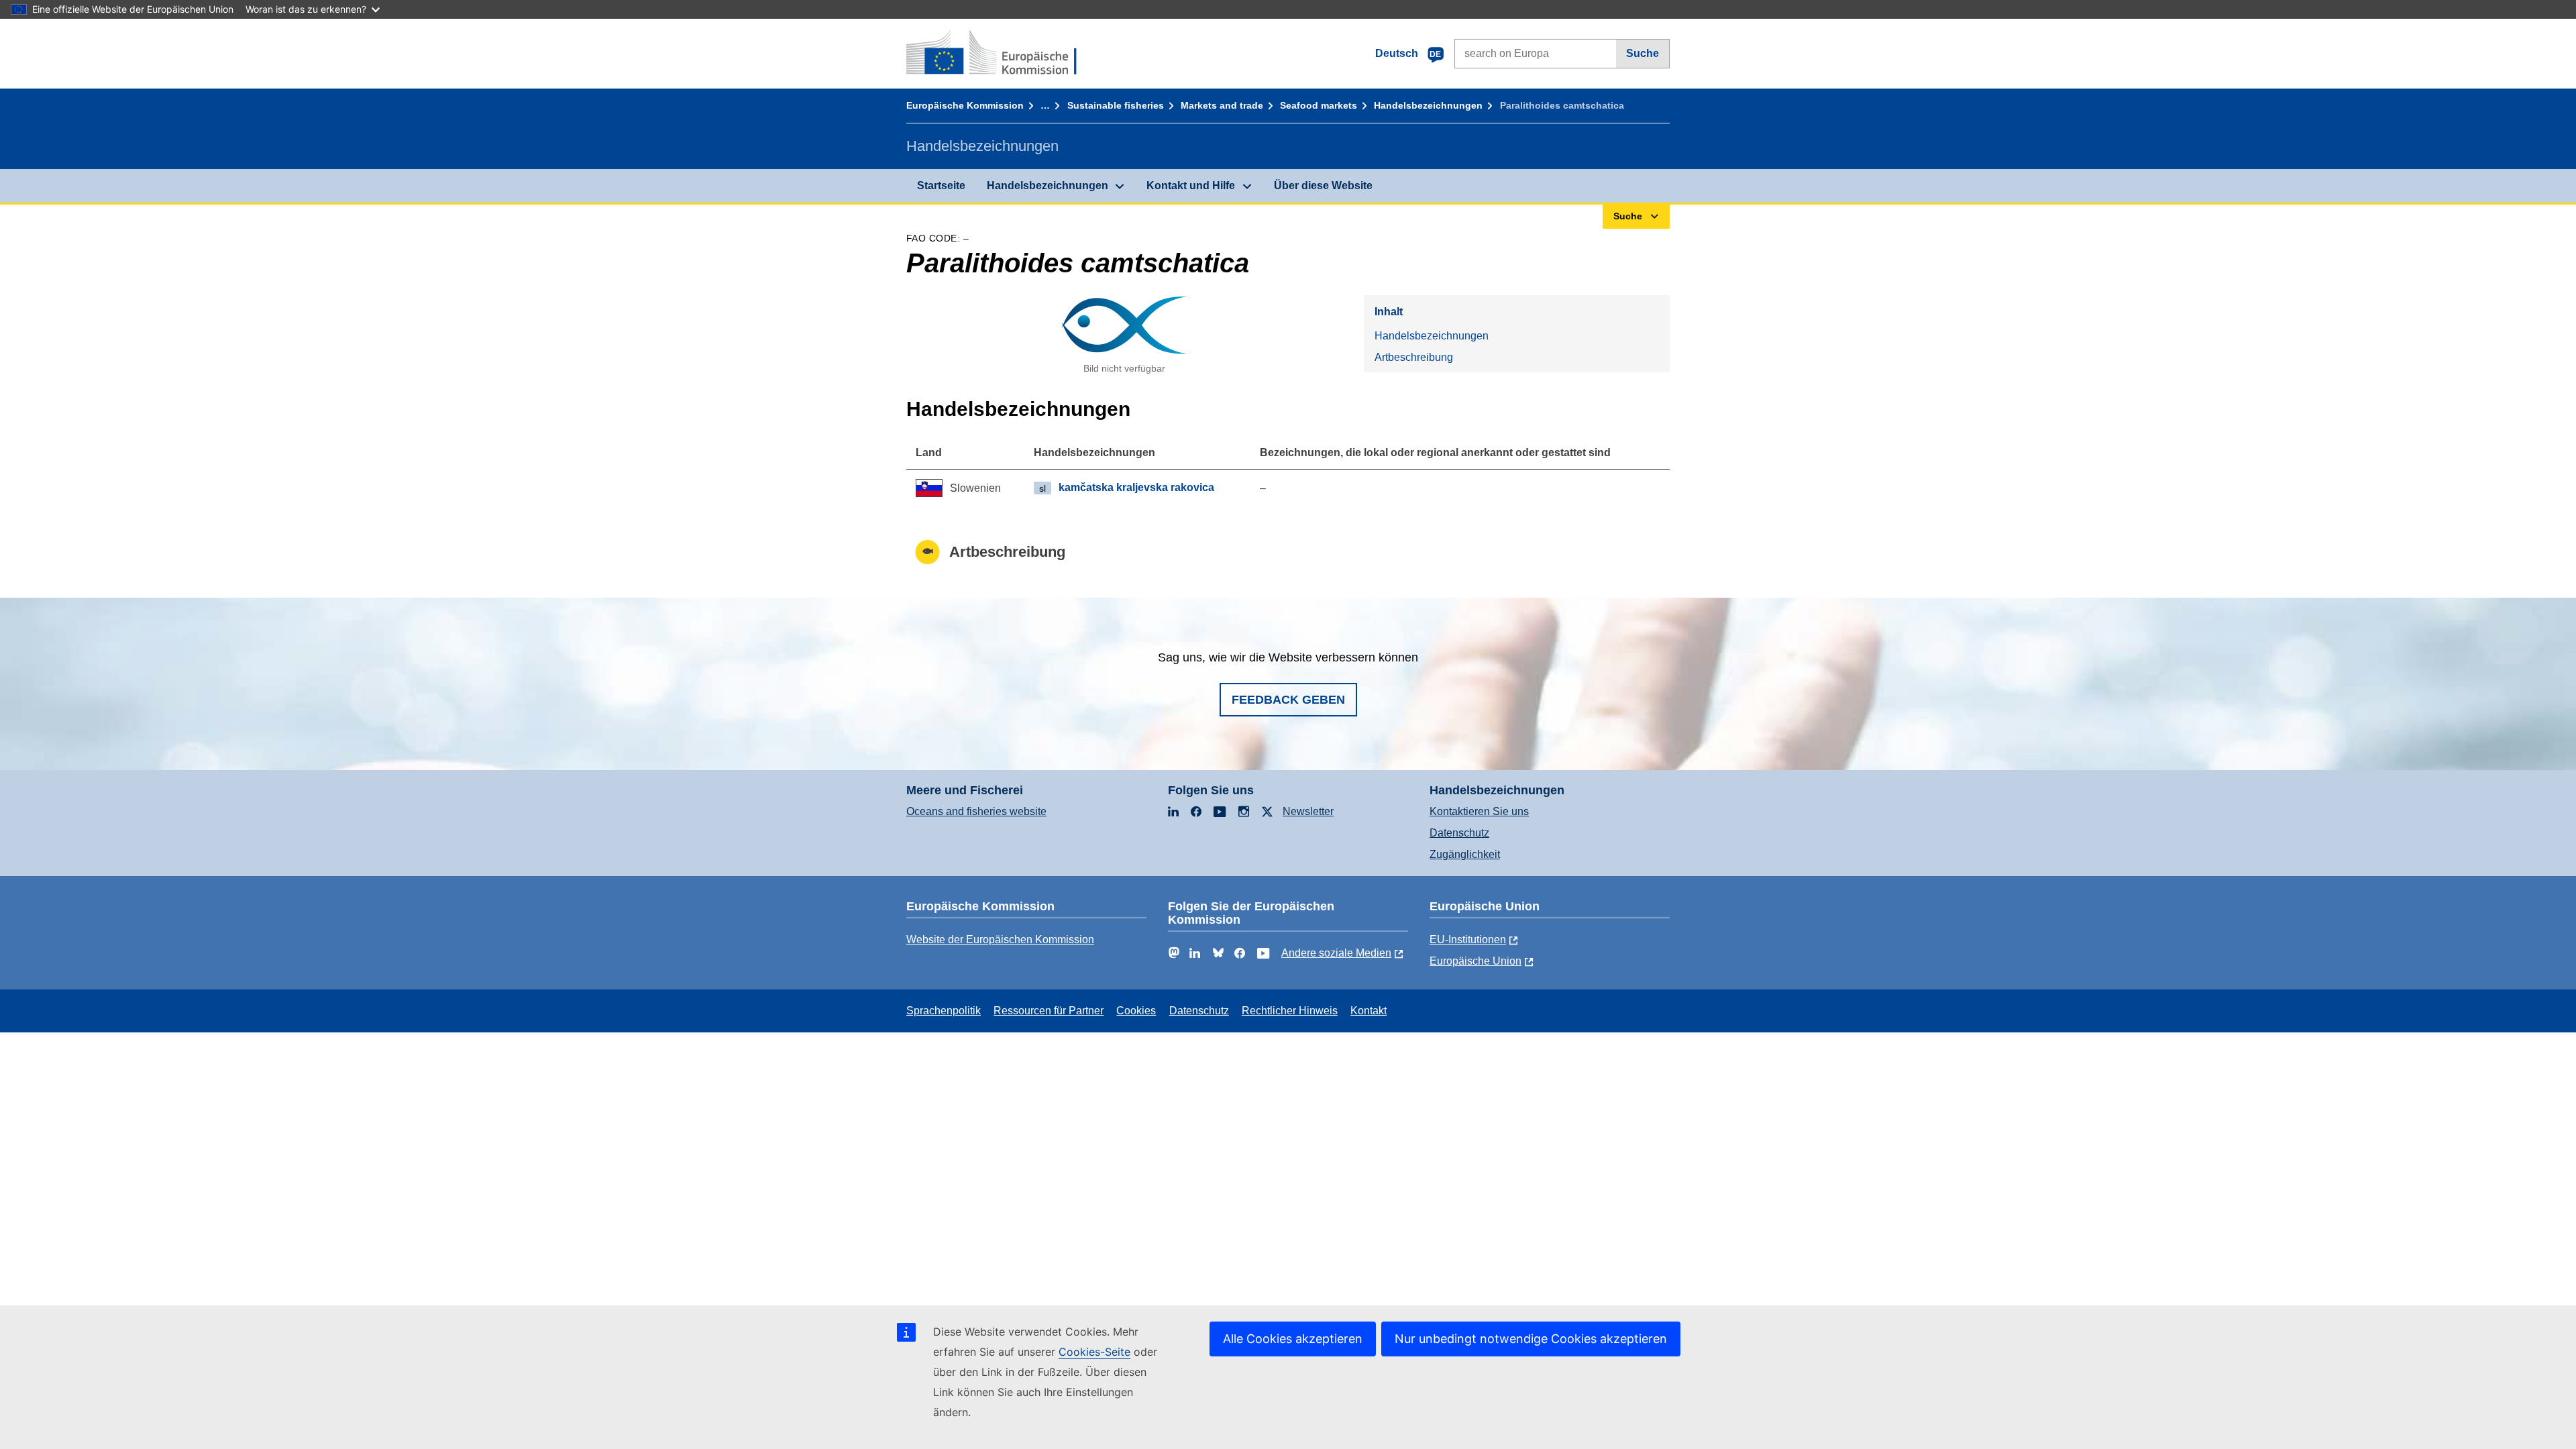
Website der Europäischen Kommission (1000, 940)
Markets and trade (1222, 105)
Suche (1643, 53)
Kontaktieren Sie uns (1479, 811)
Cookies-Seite (1094, 1352)
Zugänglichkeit (1465, 854)
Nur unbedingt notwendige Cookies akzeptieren (1531, 1339)
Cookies (1136, 1011)
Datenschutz (1459, 833)
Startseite (941, 185)
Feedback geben (1288, 700)
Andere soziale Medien (1336, 953)
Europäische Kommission (965, 105)
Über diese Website (1323, 185)
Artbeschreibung (1414, 357)
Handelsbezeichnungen (1428, 105)
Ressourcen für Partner (1049, 1011)
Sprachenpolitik (944, 1011)
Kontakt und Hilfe (1191, 185)
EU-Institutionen (1468, 940)
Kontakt (1368, 1011)
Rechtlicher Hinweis (1290, 1011)
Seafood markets (1319, 105)
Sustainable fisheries (1116, 105)
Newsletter (1308, 811)
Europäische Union (1475, 961)
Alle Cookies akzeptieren (1293, 1339)
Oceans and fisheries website (976, 811)
